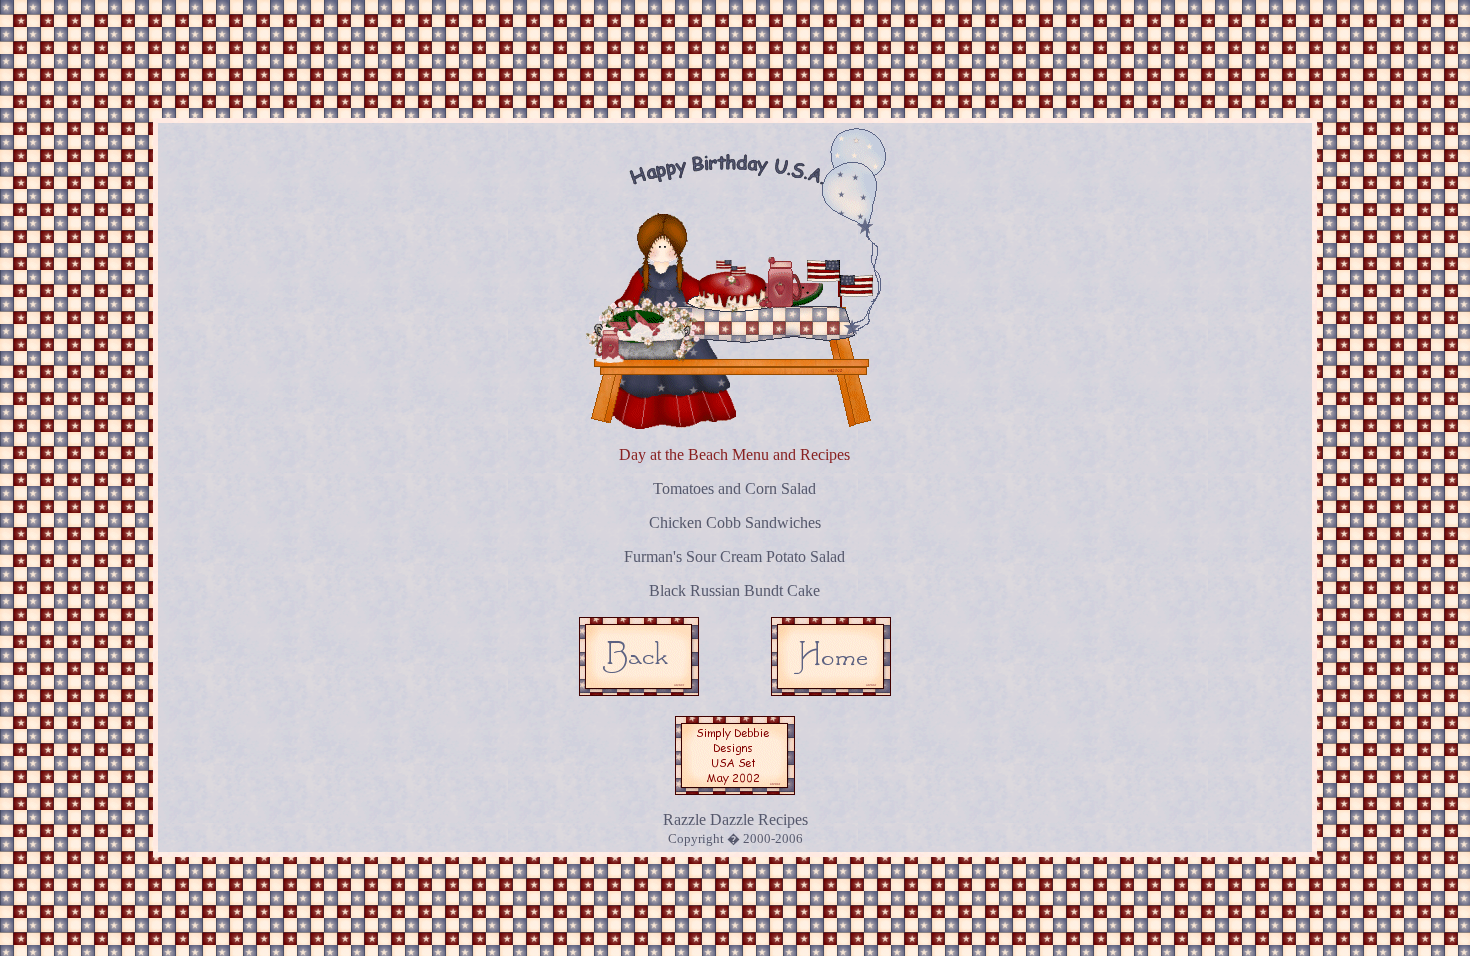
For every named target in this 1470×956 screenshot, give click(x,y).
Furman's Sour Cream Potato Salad (734, 556)
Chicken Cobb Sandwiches (735, 522)
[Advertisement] (739, 53)
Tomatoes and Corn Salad (734, 488)
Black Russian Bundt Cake (734, 590)
